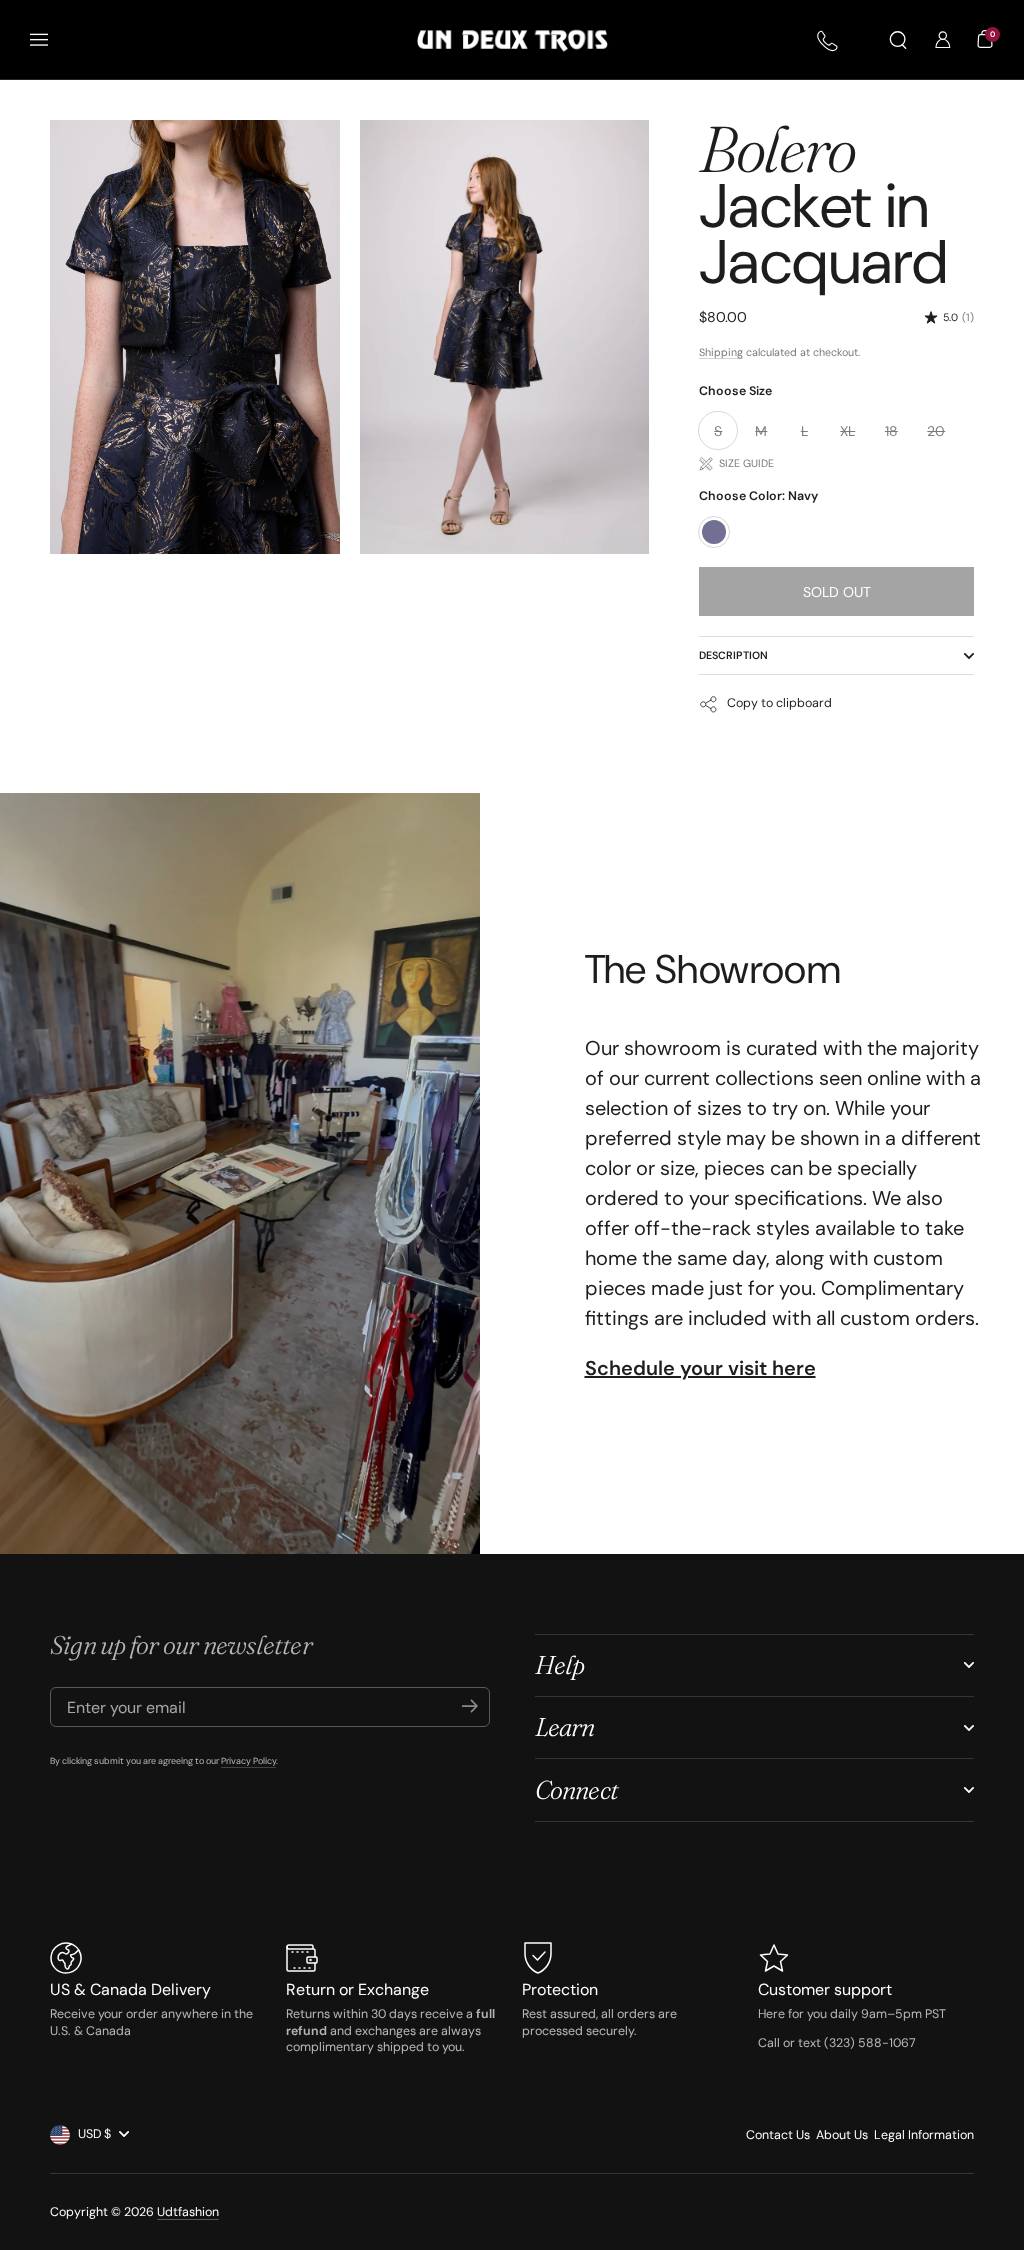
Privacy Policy (248, 1761)
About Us (842, 2135)
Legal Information (924, 2135)
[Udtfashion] (512, 40)
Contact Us (778, 2135)
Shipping (721, 352)
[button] (898, 40)
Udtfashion (188, 2212)
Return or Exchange (357, 1989)
